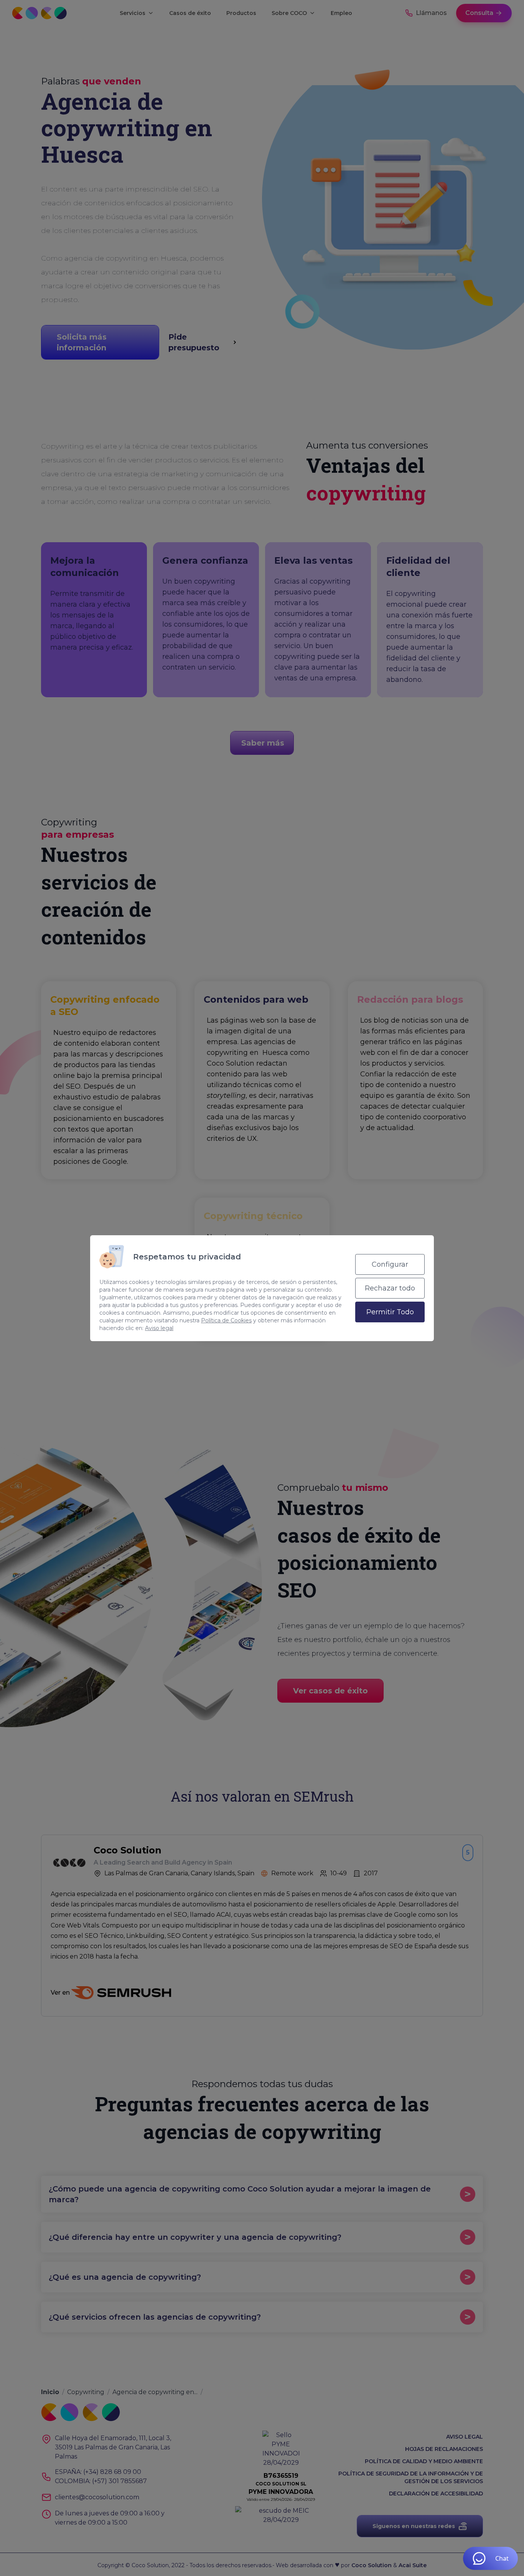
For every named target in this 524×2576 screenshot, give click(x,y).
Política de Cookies (226, 1320)
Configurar (390, 1264)
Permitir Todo (390, 1312)
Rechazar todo (390, 1288)
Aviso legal (159, 1328)
